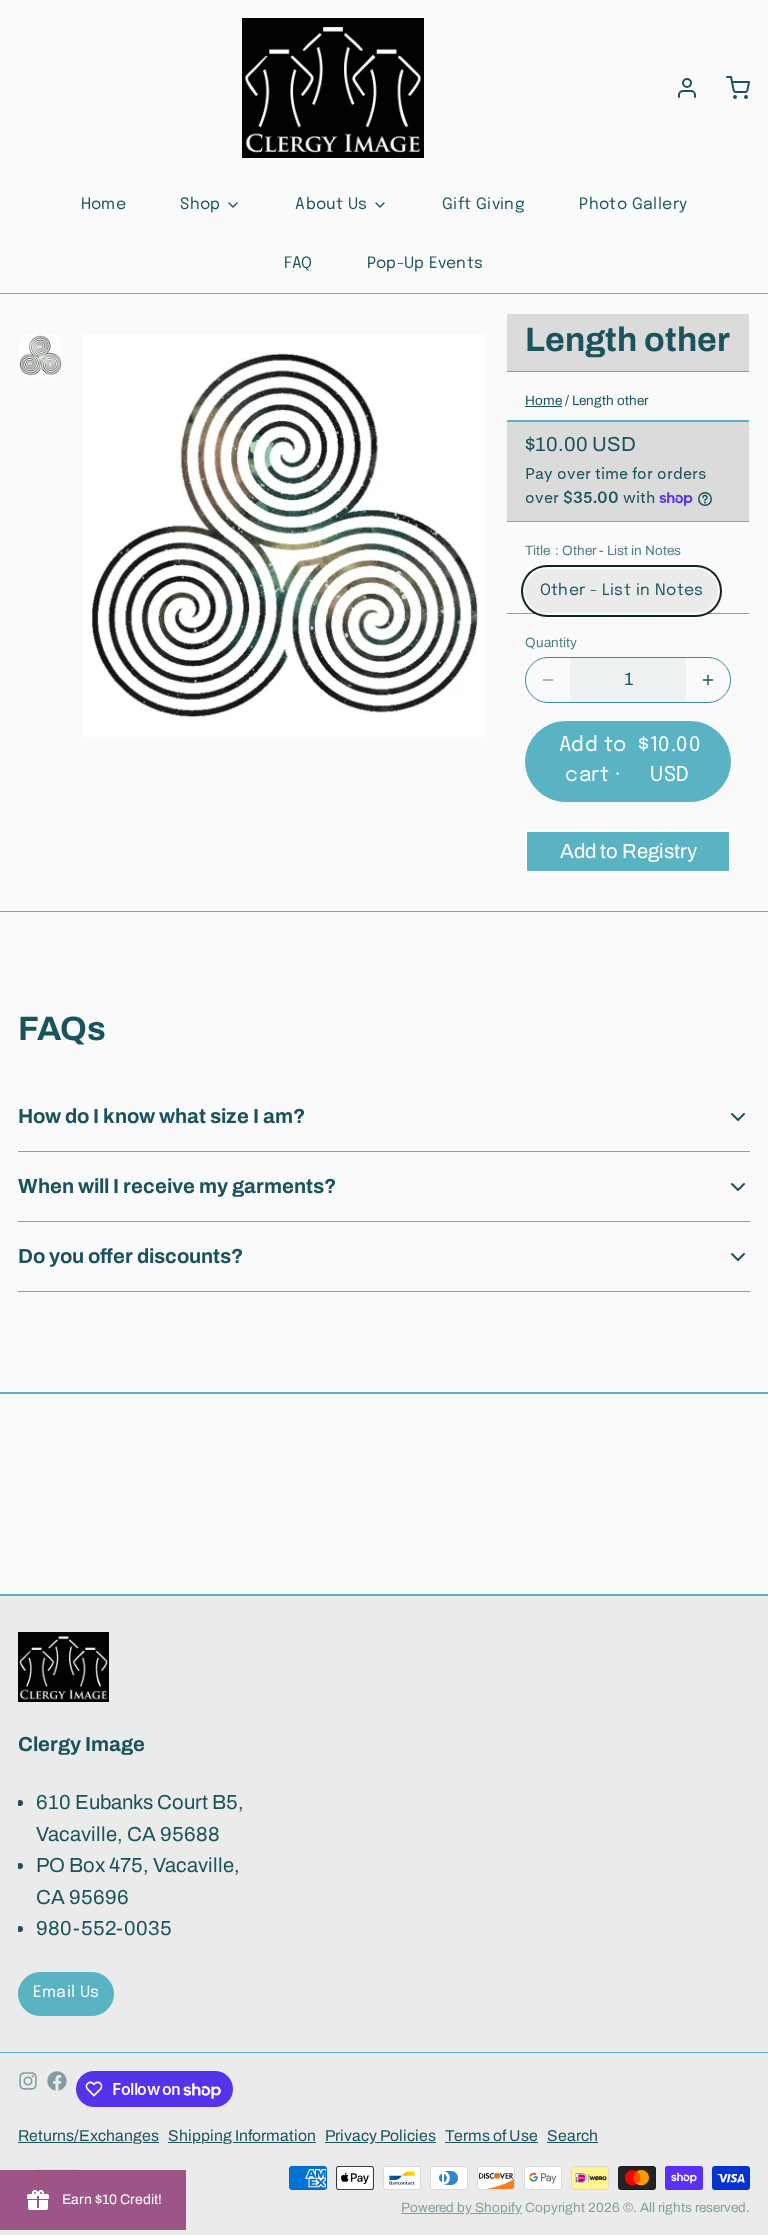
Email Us (66, 1993)
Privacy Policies (380, 2135)
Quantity (551, 642)
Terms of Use (491, 2135)
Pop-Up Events (425, 264)
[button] (628, 761)
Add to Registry (628, 851)
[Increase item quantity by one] (708, 680)
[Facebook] (57, 2089)
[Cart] (729, 88)
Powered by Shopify (461, 2207)
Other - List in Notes (622, 591)
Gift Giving (483, 205)
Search (572, 2135)
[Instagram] (28, 2089)
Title (603, 550)
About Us (331, 205)
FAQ (298, 264)
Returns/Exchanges (88, 2135)
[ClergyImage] (332, 88)
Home (104, 205)
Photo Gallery (633, 205)
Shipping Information (242, 2135)
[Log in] (678, 88)
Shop (200, 205)
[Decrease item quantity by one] (548, 680)
